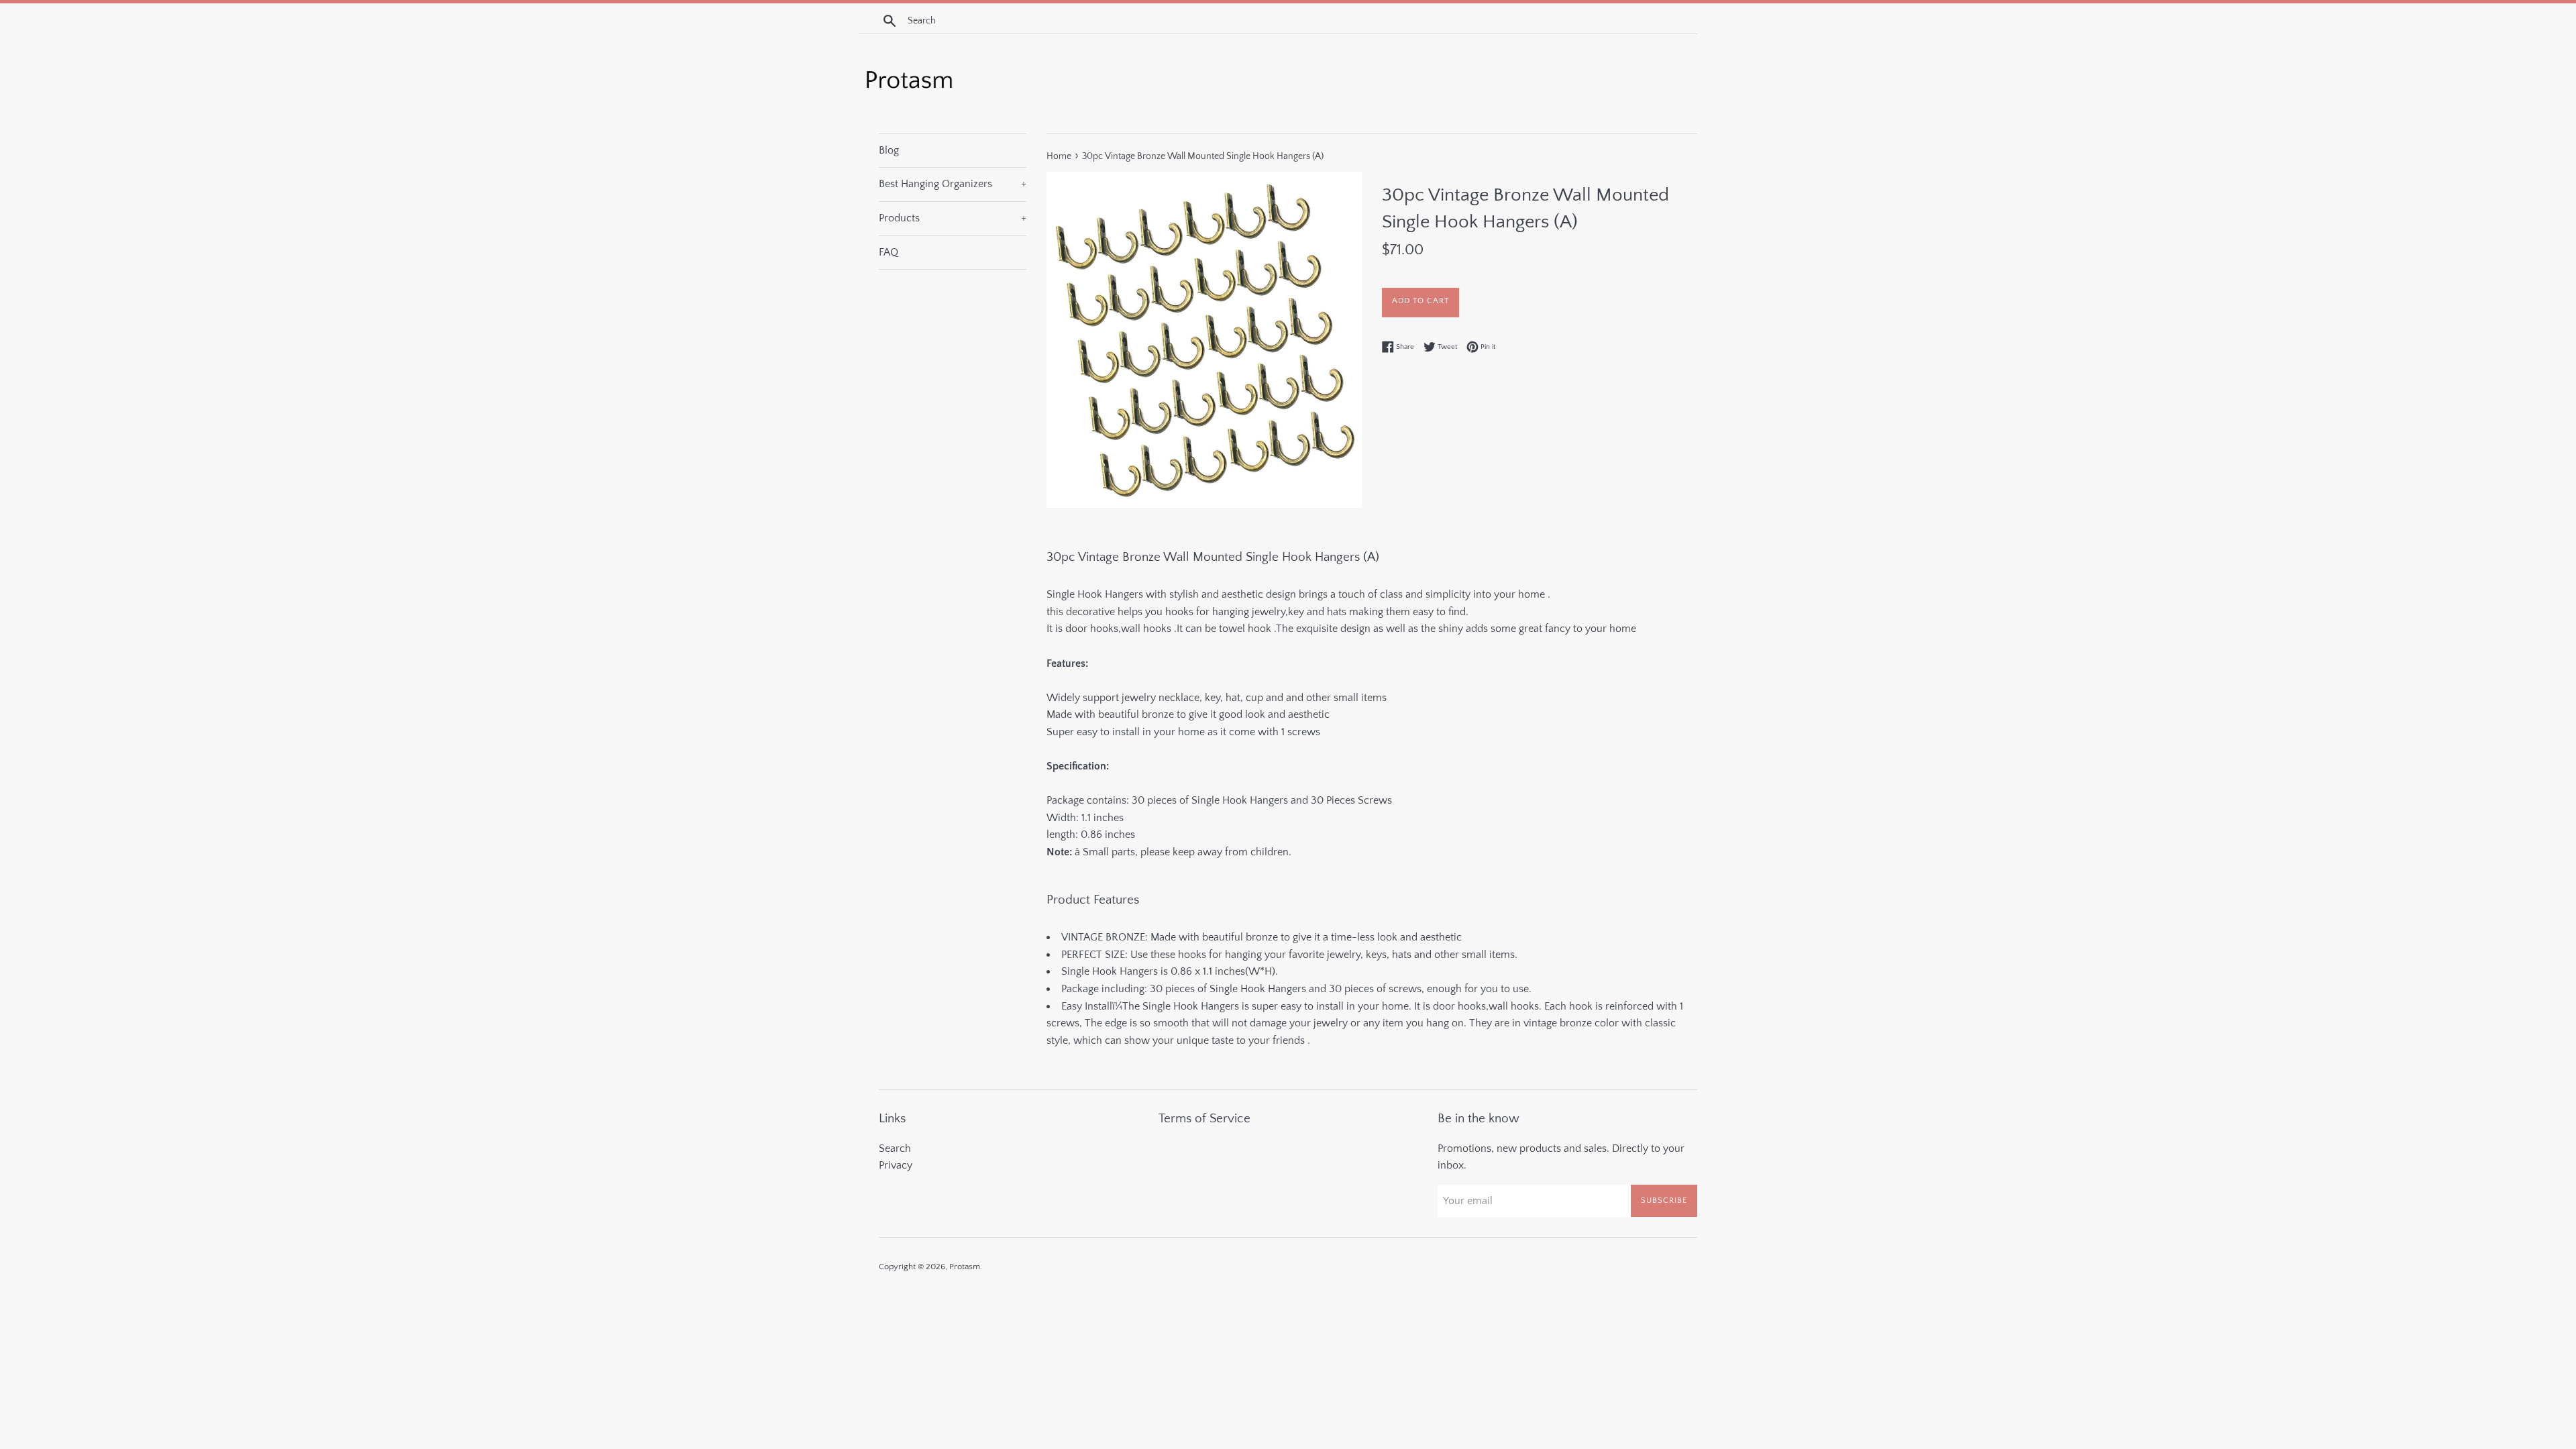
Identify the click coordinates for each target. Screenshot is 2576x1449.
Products (953, 218)
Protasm (965, 1267)
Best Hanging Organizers (953, 184)
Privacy (896, 1165)
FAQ (889, 252)
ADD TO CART (1420, 301)
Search (895, 1148)
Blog (889, 150)
